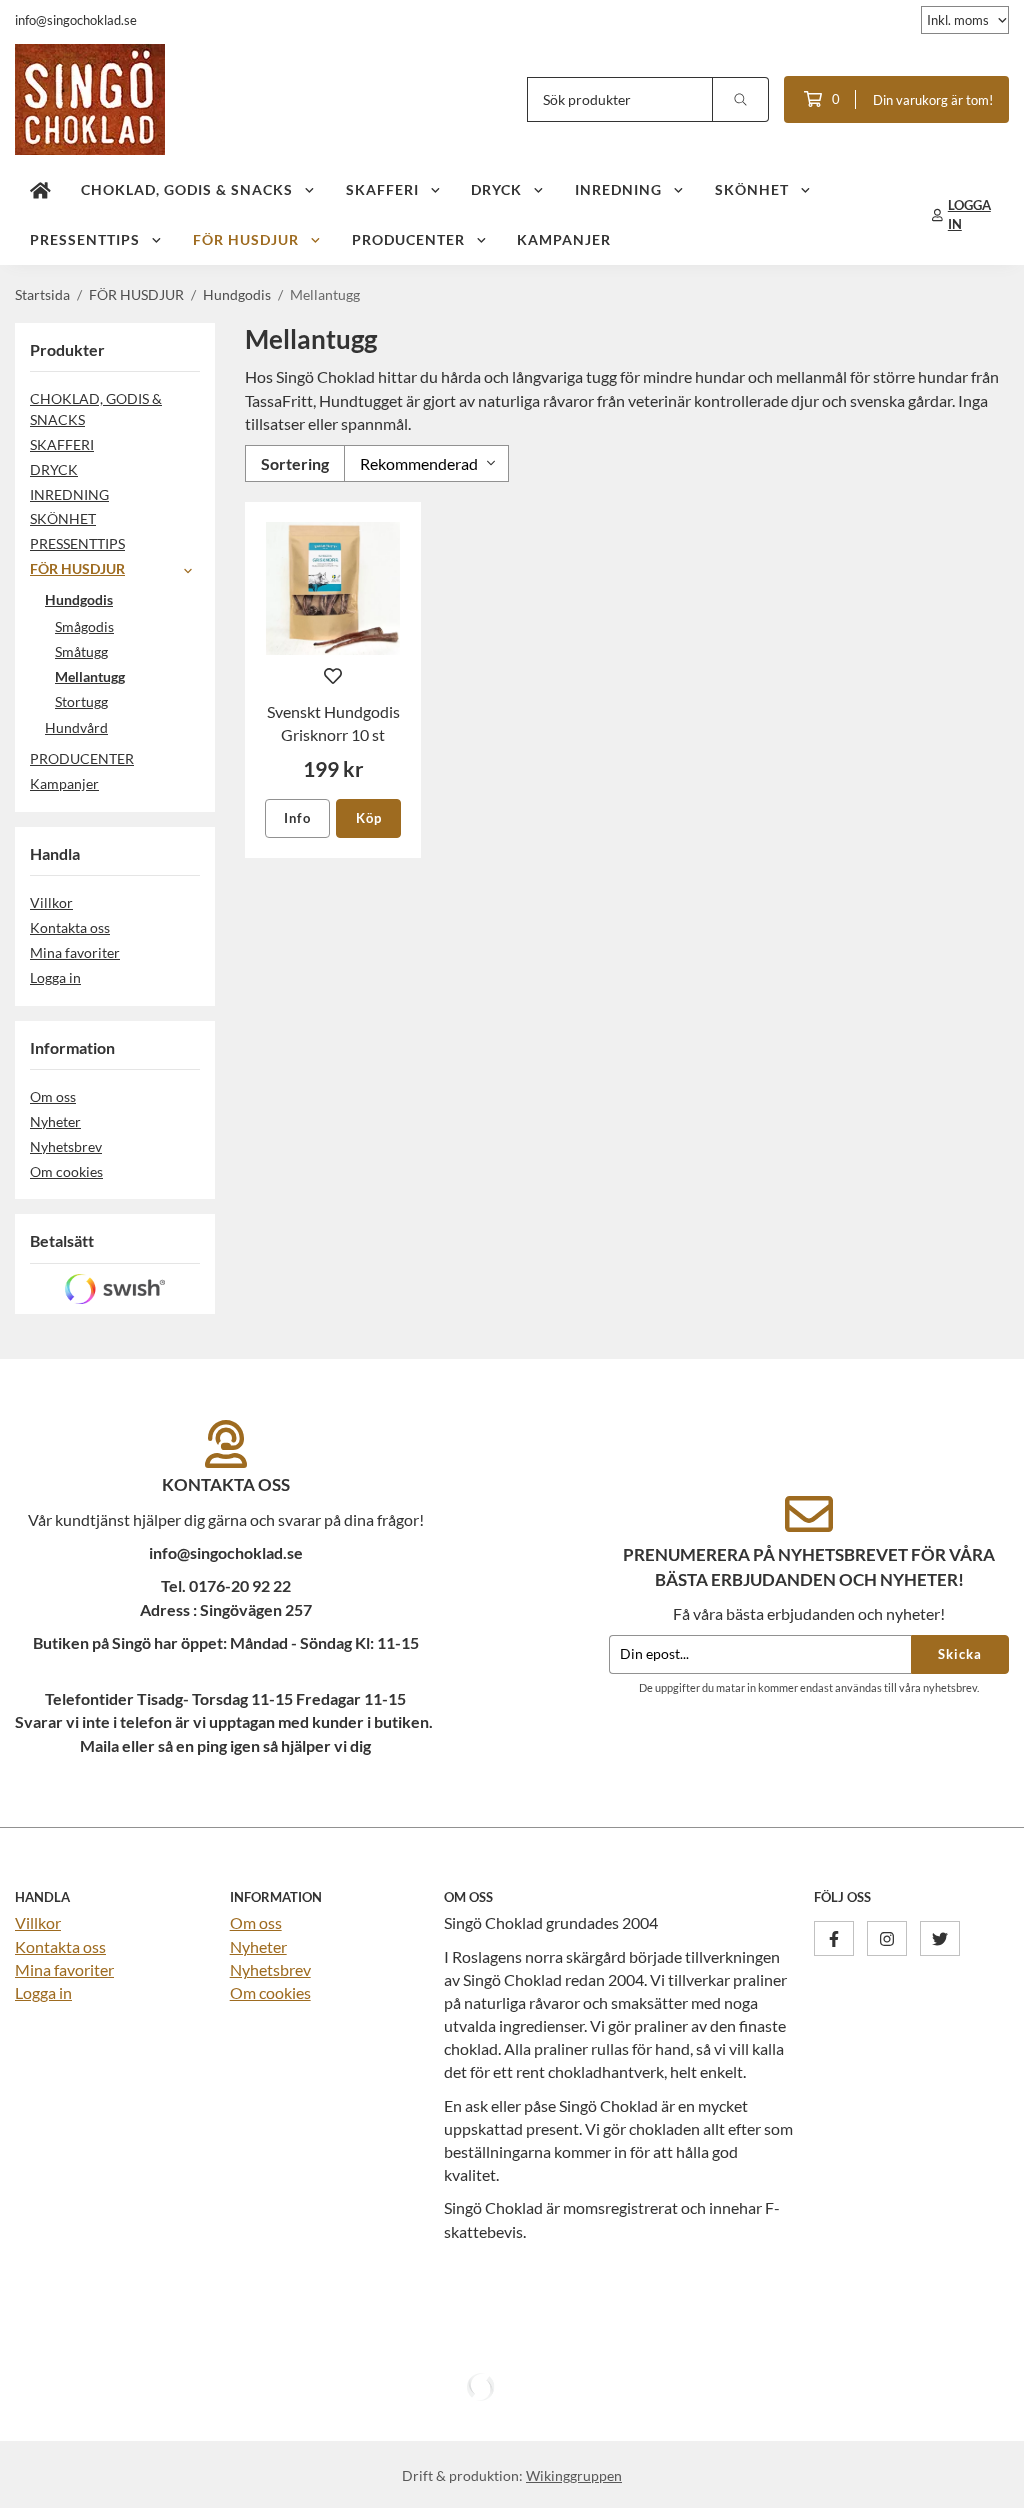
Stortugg (81, 701)
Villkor (51, 902)
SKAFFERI (382, 189)
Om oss (53, 1096)
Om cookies (66, 1171)
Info (297, 818)
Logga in (55, 977)
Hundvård (76, 727)
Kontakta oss (70, 927)
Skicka (960, 1654)
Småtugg (81, 651)
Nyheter (55, 1121)
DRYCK (496, 189)
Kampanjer (564, 239)
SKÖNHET (752, 189)
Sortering (295, 463)
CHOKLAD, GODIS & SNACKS (187, 189)
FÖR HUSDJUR (246, 239)
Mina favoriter (75, 952)
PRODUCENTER (408, 239)
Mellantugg (90, 676)
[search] (741, 99)
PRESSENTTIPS (85, 239)
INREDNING (618, 189)
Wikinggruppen (574, 2475)
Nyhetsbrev (66, 1146)
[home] (40, 190)
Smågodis (84, 626)
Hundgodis (79, 599)
